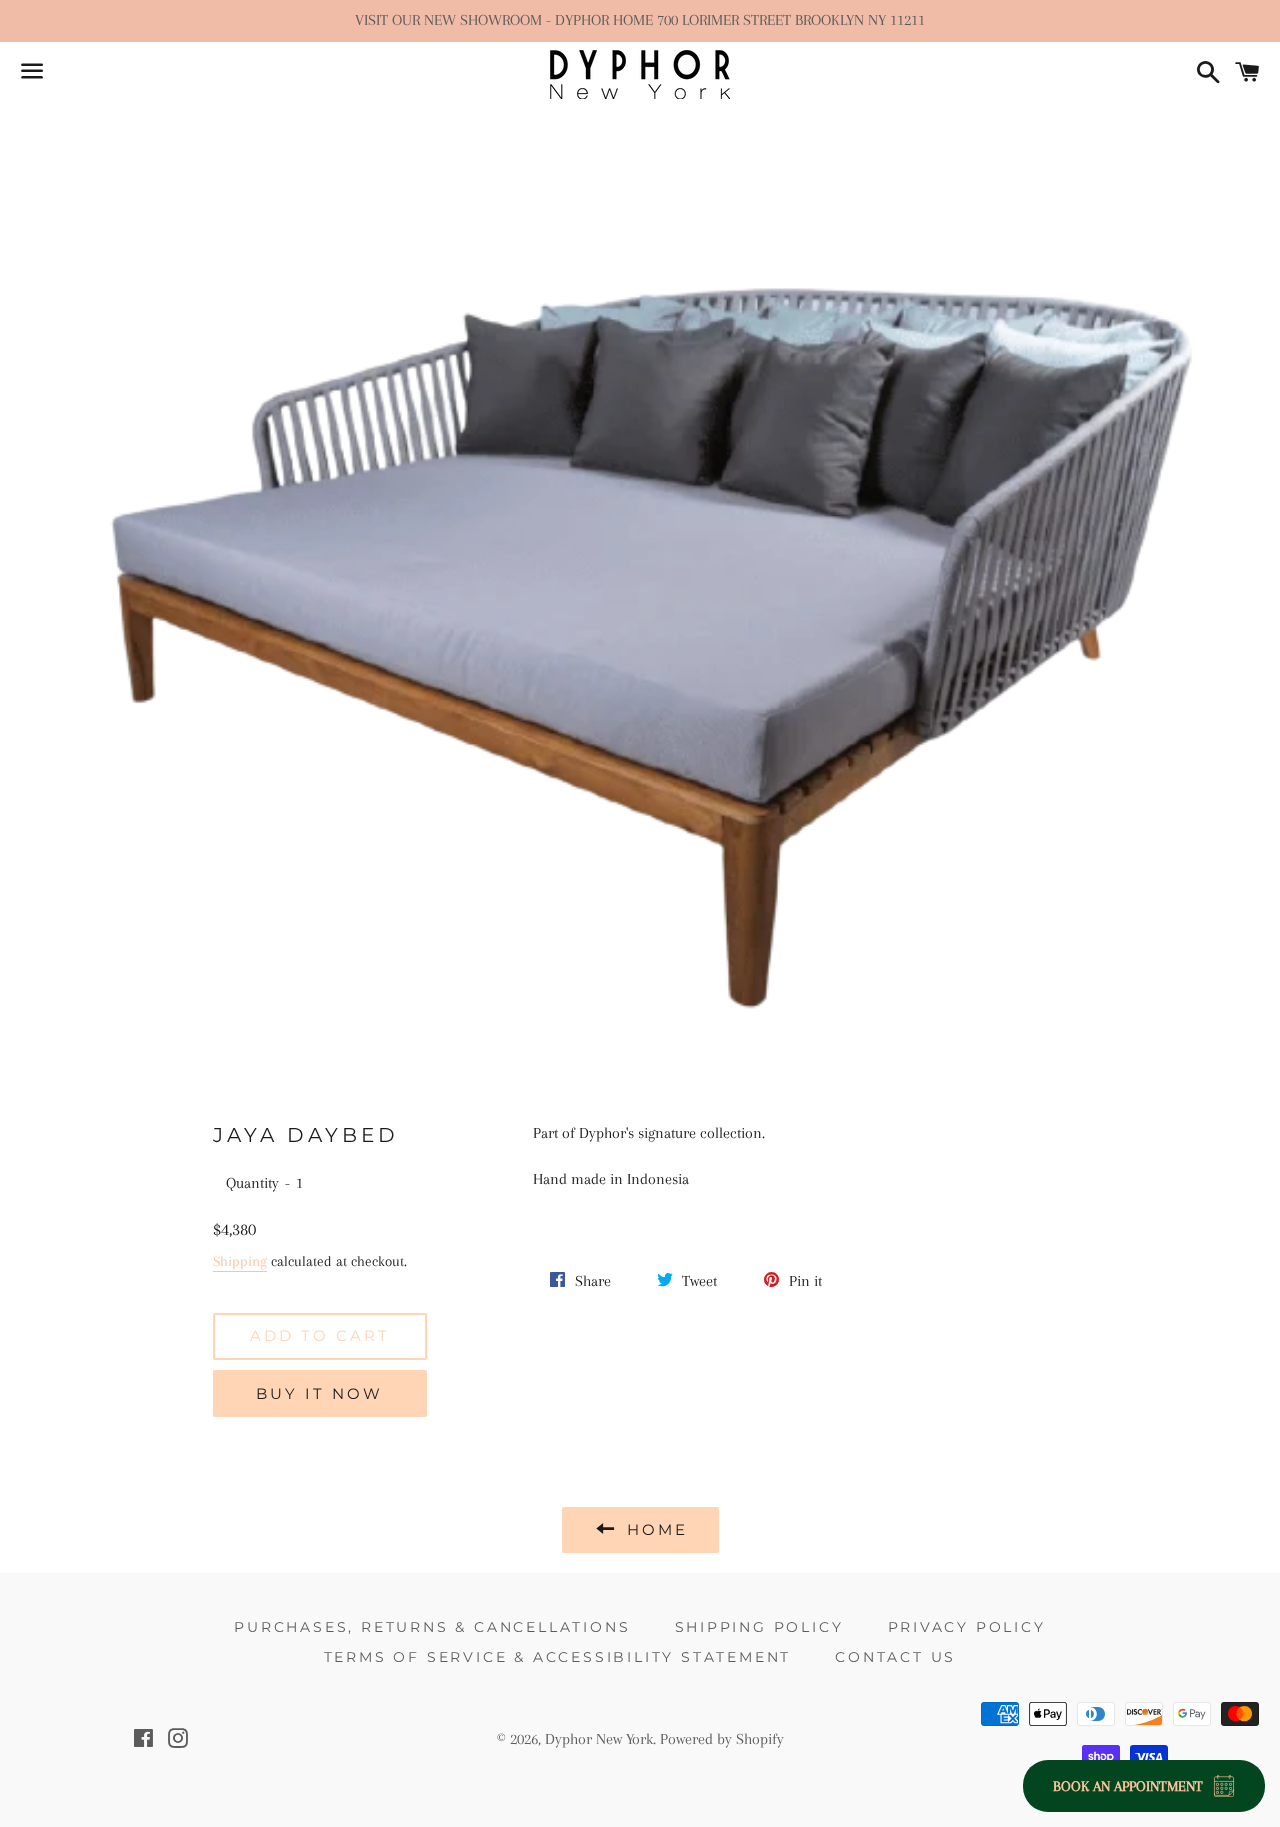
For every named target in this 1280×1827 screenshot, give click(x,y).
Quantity (252, 1183)
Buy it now (319, 1393)
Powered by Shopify (722, 1739)
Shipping (240, 1261)
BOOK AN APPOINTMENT (1128, 1786)
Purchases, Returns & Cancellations (432, 1627)
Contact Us (895, 1657)
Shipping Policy (759, 1627)
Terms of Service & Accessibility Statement (558, 1657)
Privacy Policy (967, 1627)
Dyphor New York (599, 1739)
